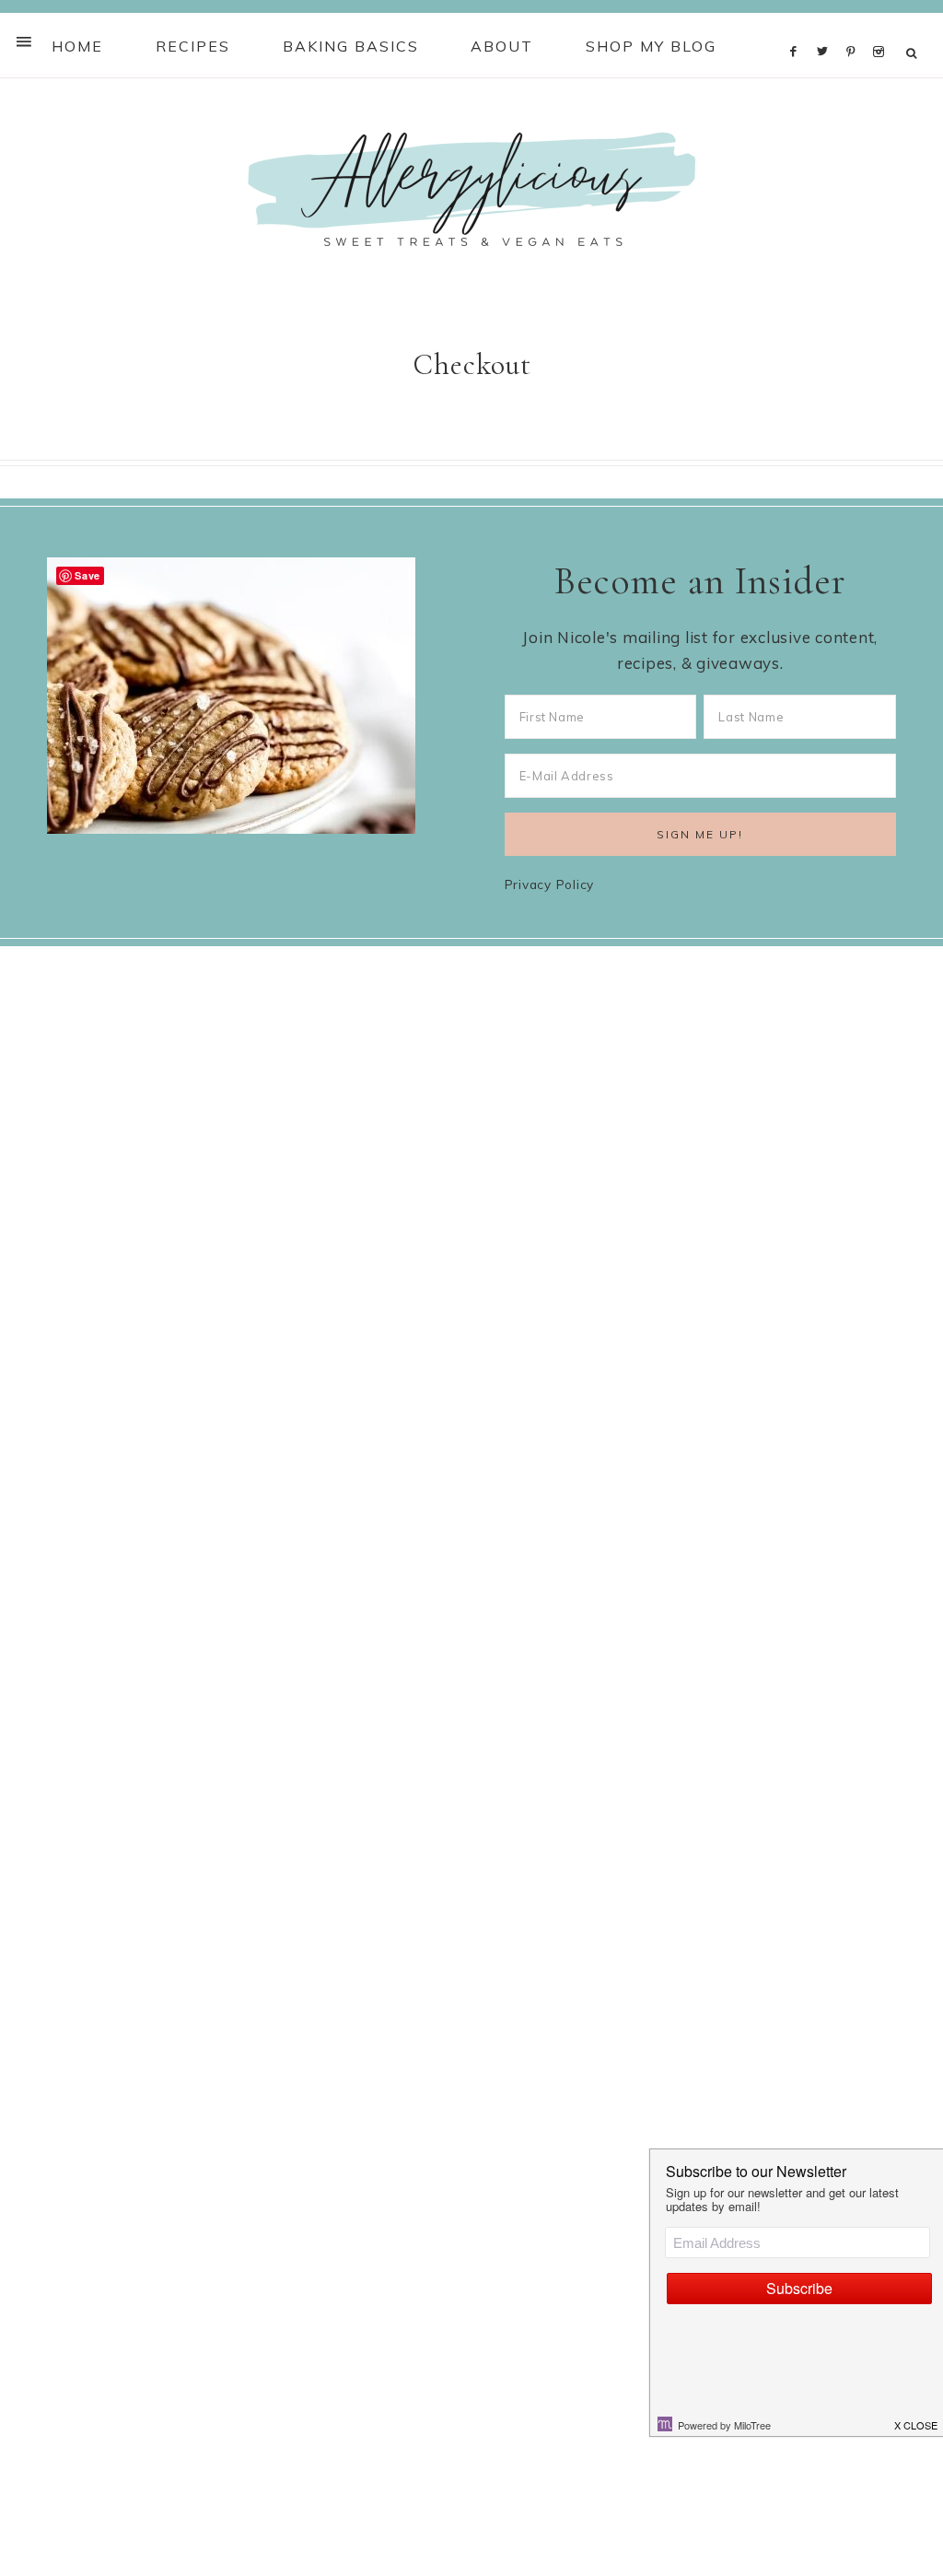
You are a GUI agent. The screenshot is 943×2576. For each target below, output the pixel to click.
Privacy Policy (550, 884)
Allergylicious (471, 189)
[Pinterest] (855, 27)
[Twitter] (827, 27)
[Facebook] (798, 27)
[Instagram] (882, 27)
